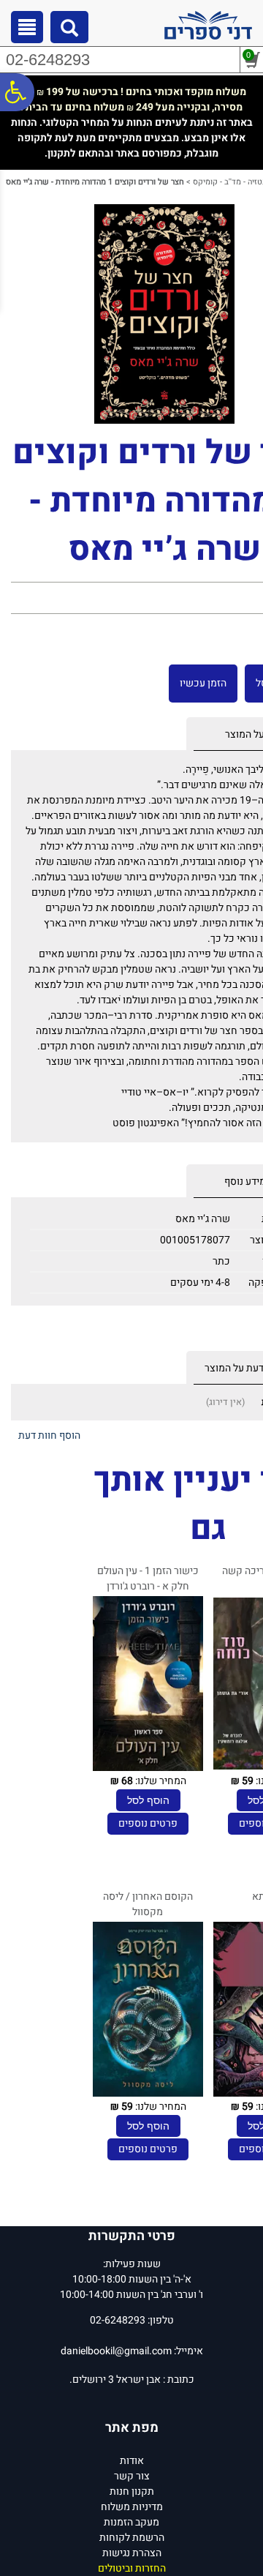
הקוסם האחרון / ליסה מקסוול (148, 1904)
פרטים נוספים (148, 1823)
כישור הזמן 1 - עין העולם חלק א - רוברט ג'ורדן (148, 1579)
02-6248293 (48, 60)
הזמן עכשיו (203, 683)
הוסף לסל (148, 1800)
